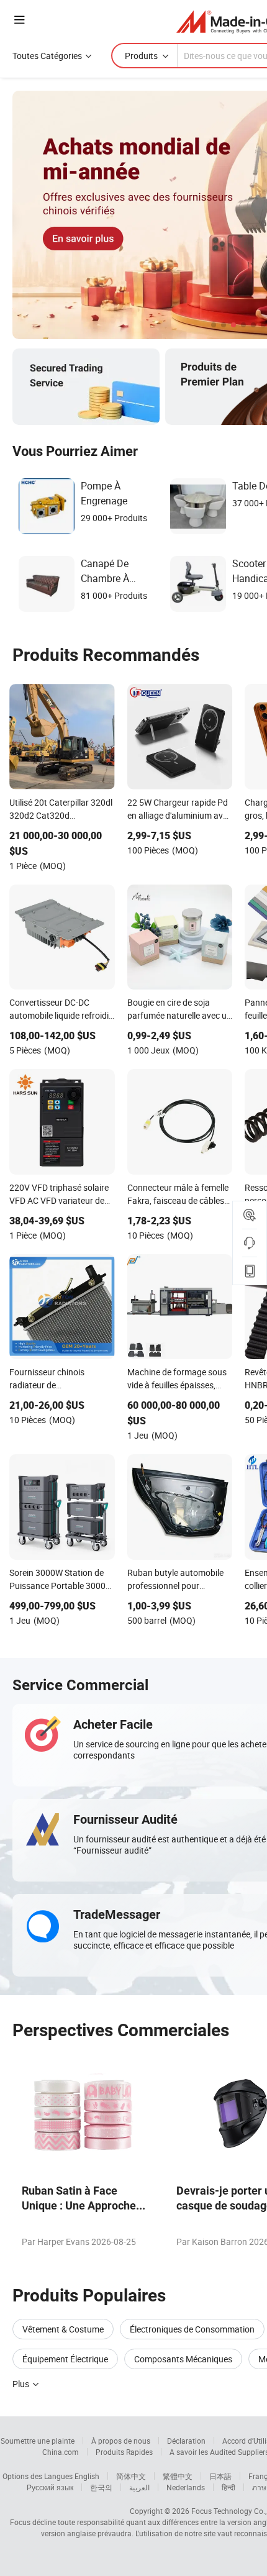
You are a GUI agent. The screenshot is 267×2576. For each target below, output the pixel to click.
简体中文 (131, 2476)
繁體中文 (178, 2476)
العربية (139, 2487)
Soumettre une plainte (38, 2441)
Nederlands (186, 2487)
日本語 (220, 2476)
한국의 (101, 2487)
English (87, 2476)
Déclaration (186, 2441)
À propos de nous (121, 2441)
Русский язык (50, 2487)
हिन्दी (229, 2487)
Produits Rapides (124, 2452)
